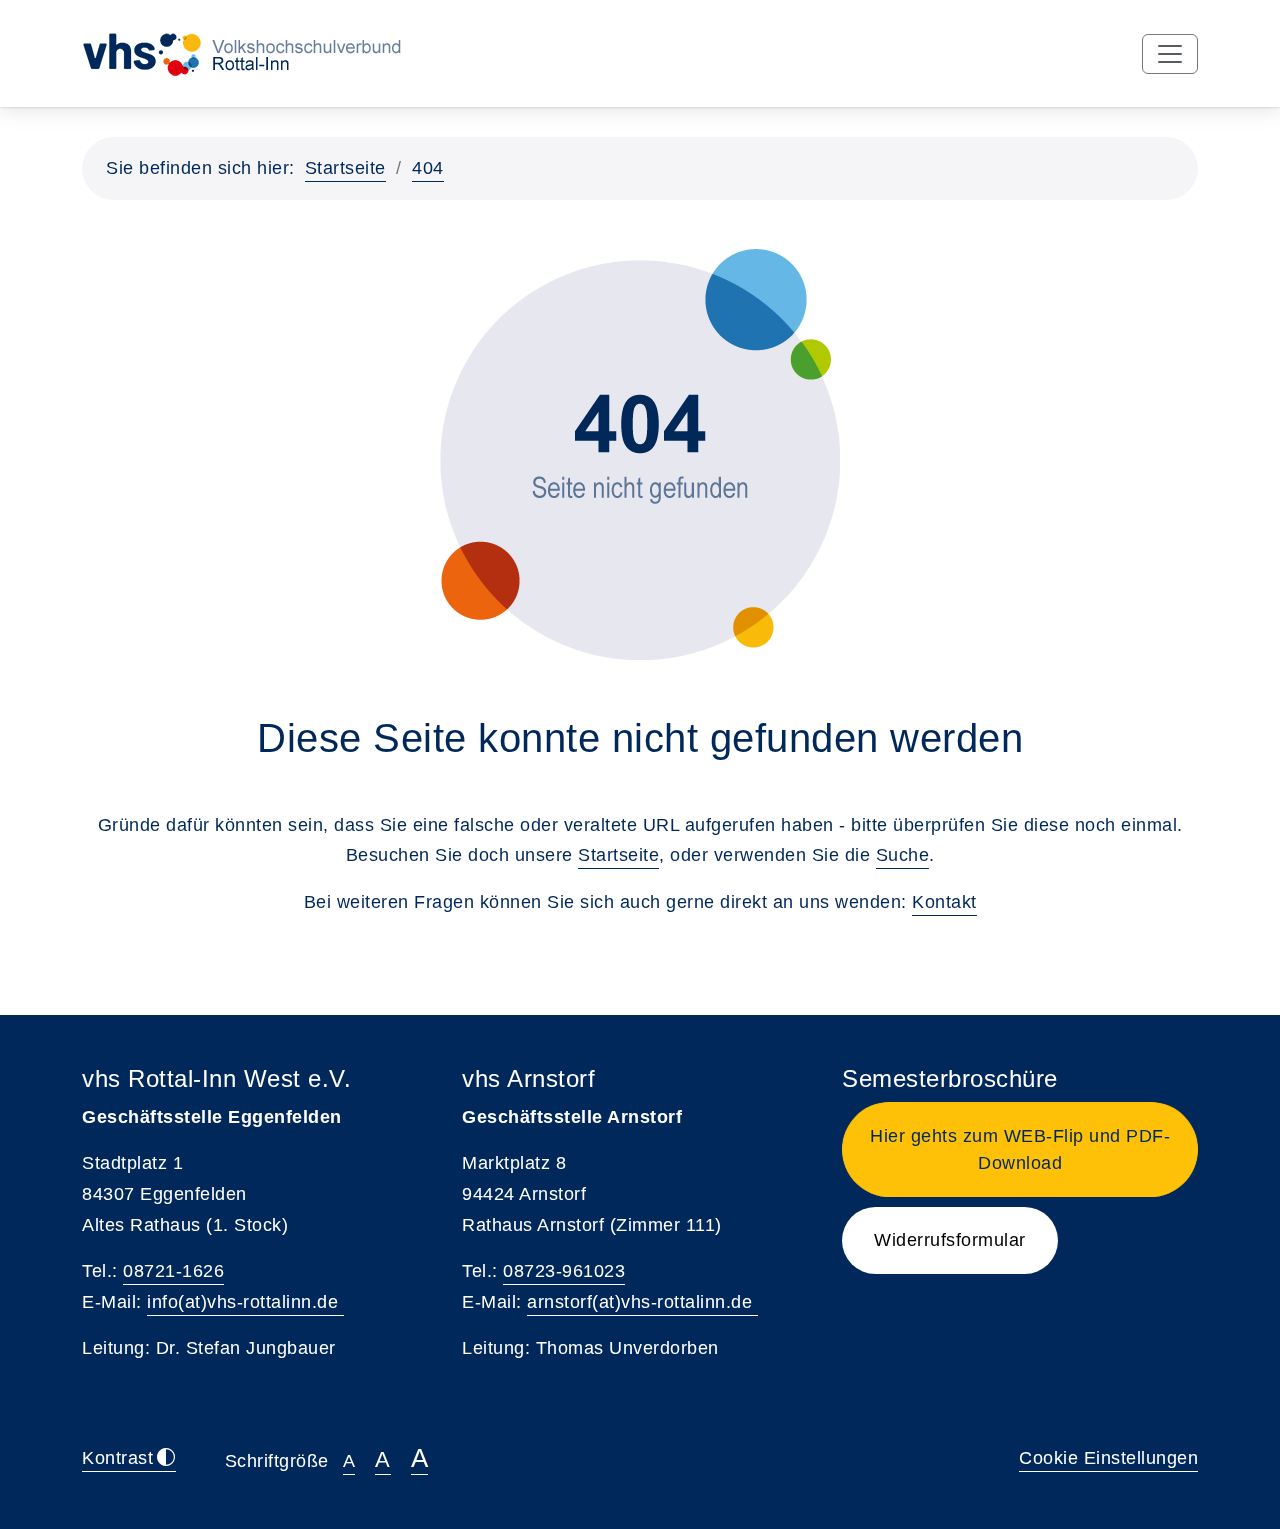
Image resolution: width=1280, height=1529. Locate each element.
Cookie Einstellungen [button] (1108, 1458)
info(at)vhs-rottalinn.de (245, 1302)
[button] (1020, 1149)
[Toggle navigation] (1170, 54)
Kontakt (944, 902)
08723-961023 (564, 1271)
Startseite (345, 168)
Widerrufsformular (950, 1240)
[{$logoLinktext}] (269, 53)
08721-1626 (173, 1271)
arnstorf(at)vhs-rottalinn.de (642, 1302)
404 (428, 168)
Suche (903, 855)
